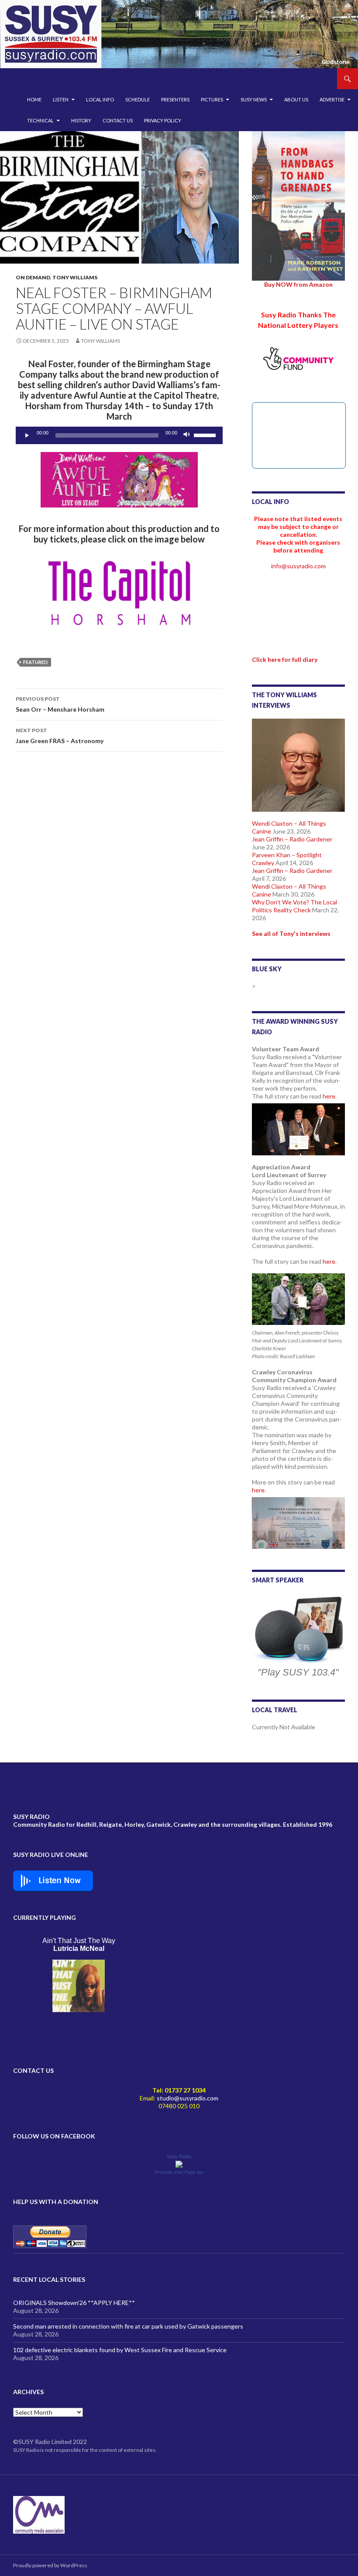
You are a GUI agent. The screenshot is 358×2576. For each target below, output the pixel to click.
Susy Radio (179, 2156)
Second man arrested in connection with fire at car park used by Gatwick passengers (128, 2326)
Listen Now (60, 1881)
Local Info (100, 99)
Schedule (138, 99)
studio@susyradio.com (188, 2098)
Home (34, 99)
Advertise (332, 99)
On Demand (33, 277)
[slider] (206, 435)
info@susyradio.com (298, 566)
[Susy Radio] (179, 2164)
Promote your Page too (179, 2172)
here (329, 1096)
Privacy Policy (163, 120)
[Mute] (187, 435)
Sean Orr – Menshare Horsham (60, 704)
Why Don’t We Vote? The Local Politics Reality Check (294, 906)
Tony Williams (75, 277)
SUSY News (254, 99)
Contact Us (118, 120)
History (81, 120)
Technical (40, 120)
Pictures (212, 99)
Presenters (175, 99)
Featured (36, 662)
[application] (119, 435)
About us (296, 99)
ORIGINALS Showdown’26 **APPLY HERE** (74, 2303)
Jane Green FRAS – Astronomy (60, 736)
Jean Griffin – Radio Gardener (292, 839)
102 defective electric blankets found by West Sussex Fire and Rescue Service (120, 2350)
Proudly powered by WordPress (50, 2565)
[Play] (27, 435)
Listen (61, 99)
